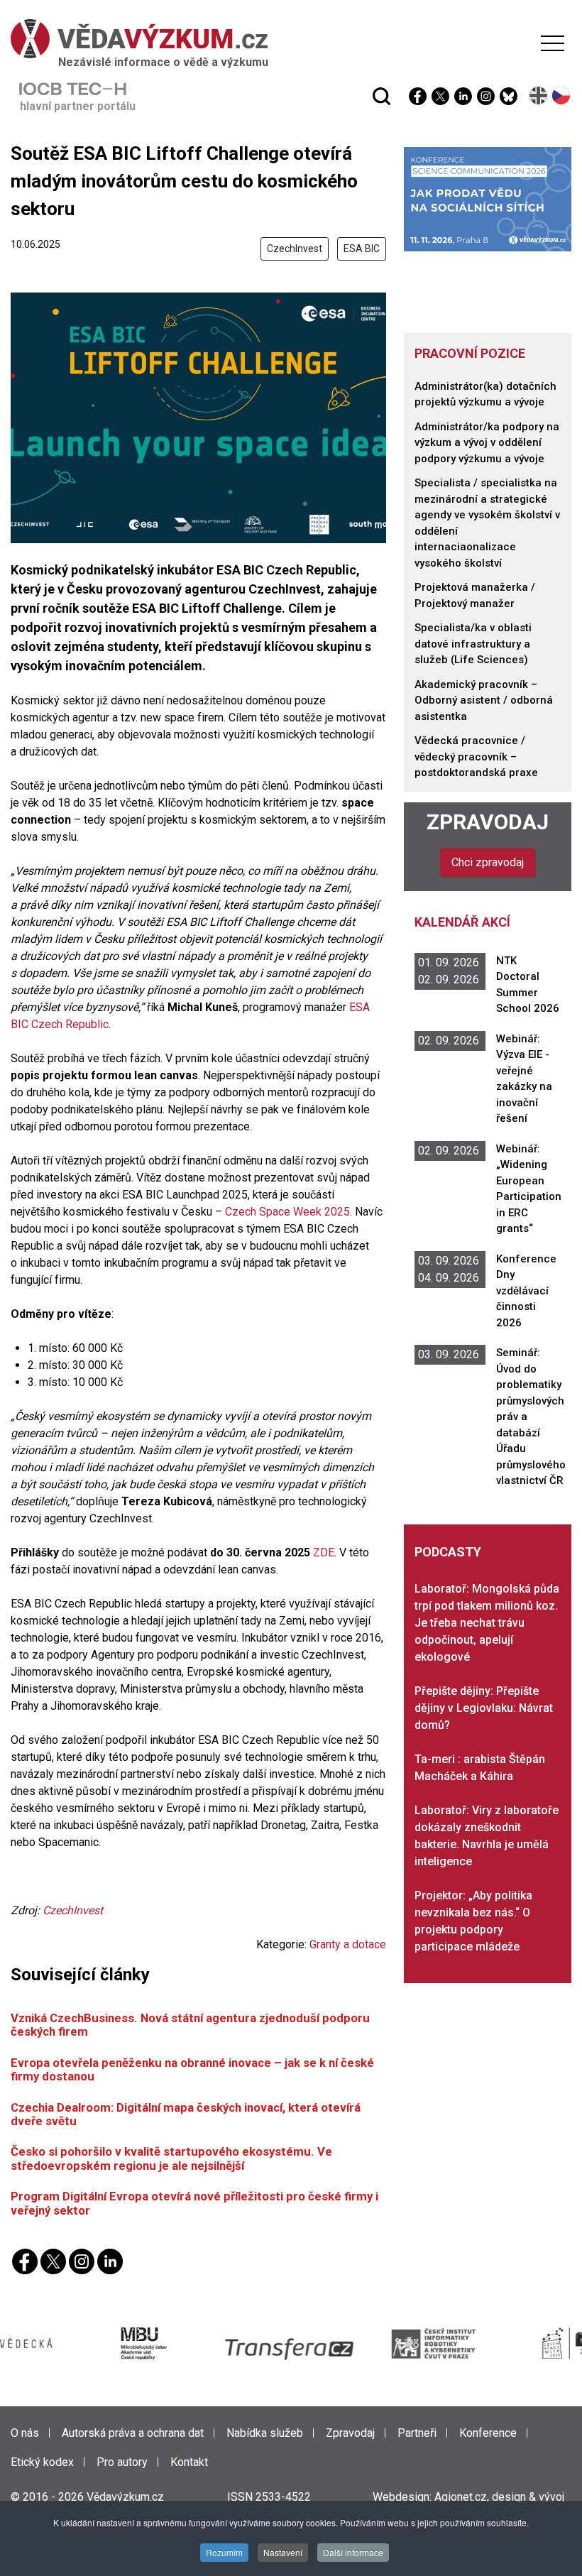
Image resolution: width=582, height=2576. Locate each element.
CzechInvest (295, 249)
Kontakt (189, 2462)
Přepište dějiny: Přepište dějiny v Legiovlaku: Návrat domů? (484, 1708)
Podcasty (448, 1552)
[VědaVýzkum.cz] (287, 39)
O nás (25, 2433)
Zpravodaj (488, 822)
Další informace (353, 2552)
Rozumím (224, 2552)
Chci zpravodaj (488, 862)
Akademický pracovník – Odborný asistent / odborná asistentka (484, 700)
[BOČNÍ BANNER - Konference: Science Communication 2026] (488, 198)
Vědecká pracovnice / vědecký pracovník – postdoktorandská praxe (476, 757)
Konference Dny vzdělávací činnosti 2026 (526, 1291)
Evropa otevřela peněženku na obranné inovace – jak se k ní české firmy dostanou (192, 2069)
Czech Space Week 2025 (287, 1212)
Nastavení (283, 2552)
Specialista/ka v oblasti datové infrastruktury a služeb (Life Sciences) (473, 644)
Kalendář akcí (462, 922)
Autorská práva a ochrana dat (133, 2433)
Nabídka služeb (265, 2433)
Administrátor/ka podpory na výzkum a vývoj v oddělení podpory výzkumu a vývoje (487, 443)
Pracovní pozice (470, 353)
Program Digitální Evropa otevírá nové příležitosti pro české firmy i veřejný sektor (194, 2203)
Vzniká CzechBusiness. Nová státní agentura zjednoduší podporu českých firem (190, 2025)
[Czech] (562, 95)
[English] (539, 95)
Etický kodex (42, 2462)
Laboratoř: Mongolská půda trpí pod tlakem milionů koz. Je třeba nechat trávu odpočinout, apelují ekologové (487, 1623)
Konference (488, 2433)
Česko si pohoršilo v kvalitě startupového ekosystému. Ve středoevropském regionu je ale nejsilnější (171, 2158)
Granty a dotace (348, 1944)
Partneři (417, 2433)
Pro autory (122, 2462)
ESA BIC (362, 249)
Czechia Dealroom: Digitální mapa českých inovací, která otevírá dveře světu (186, 2114)
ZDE (324, 1552)
